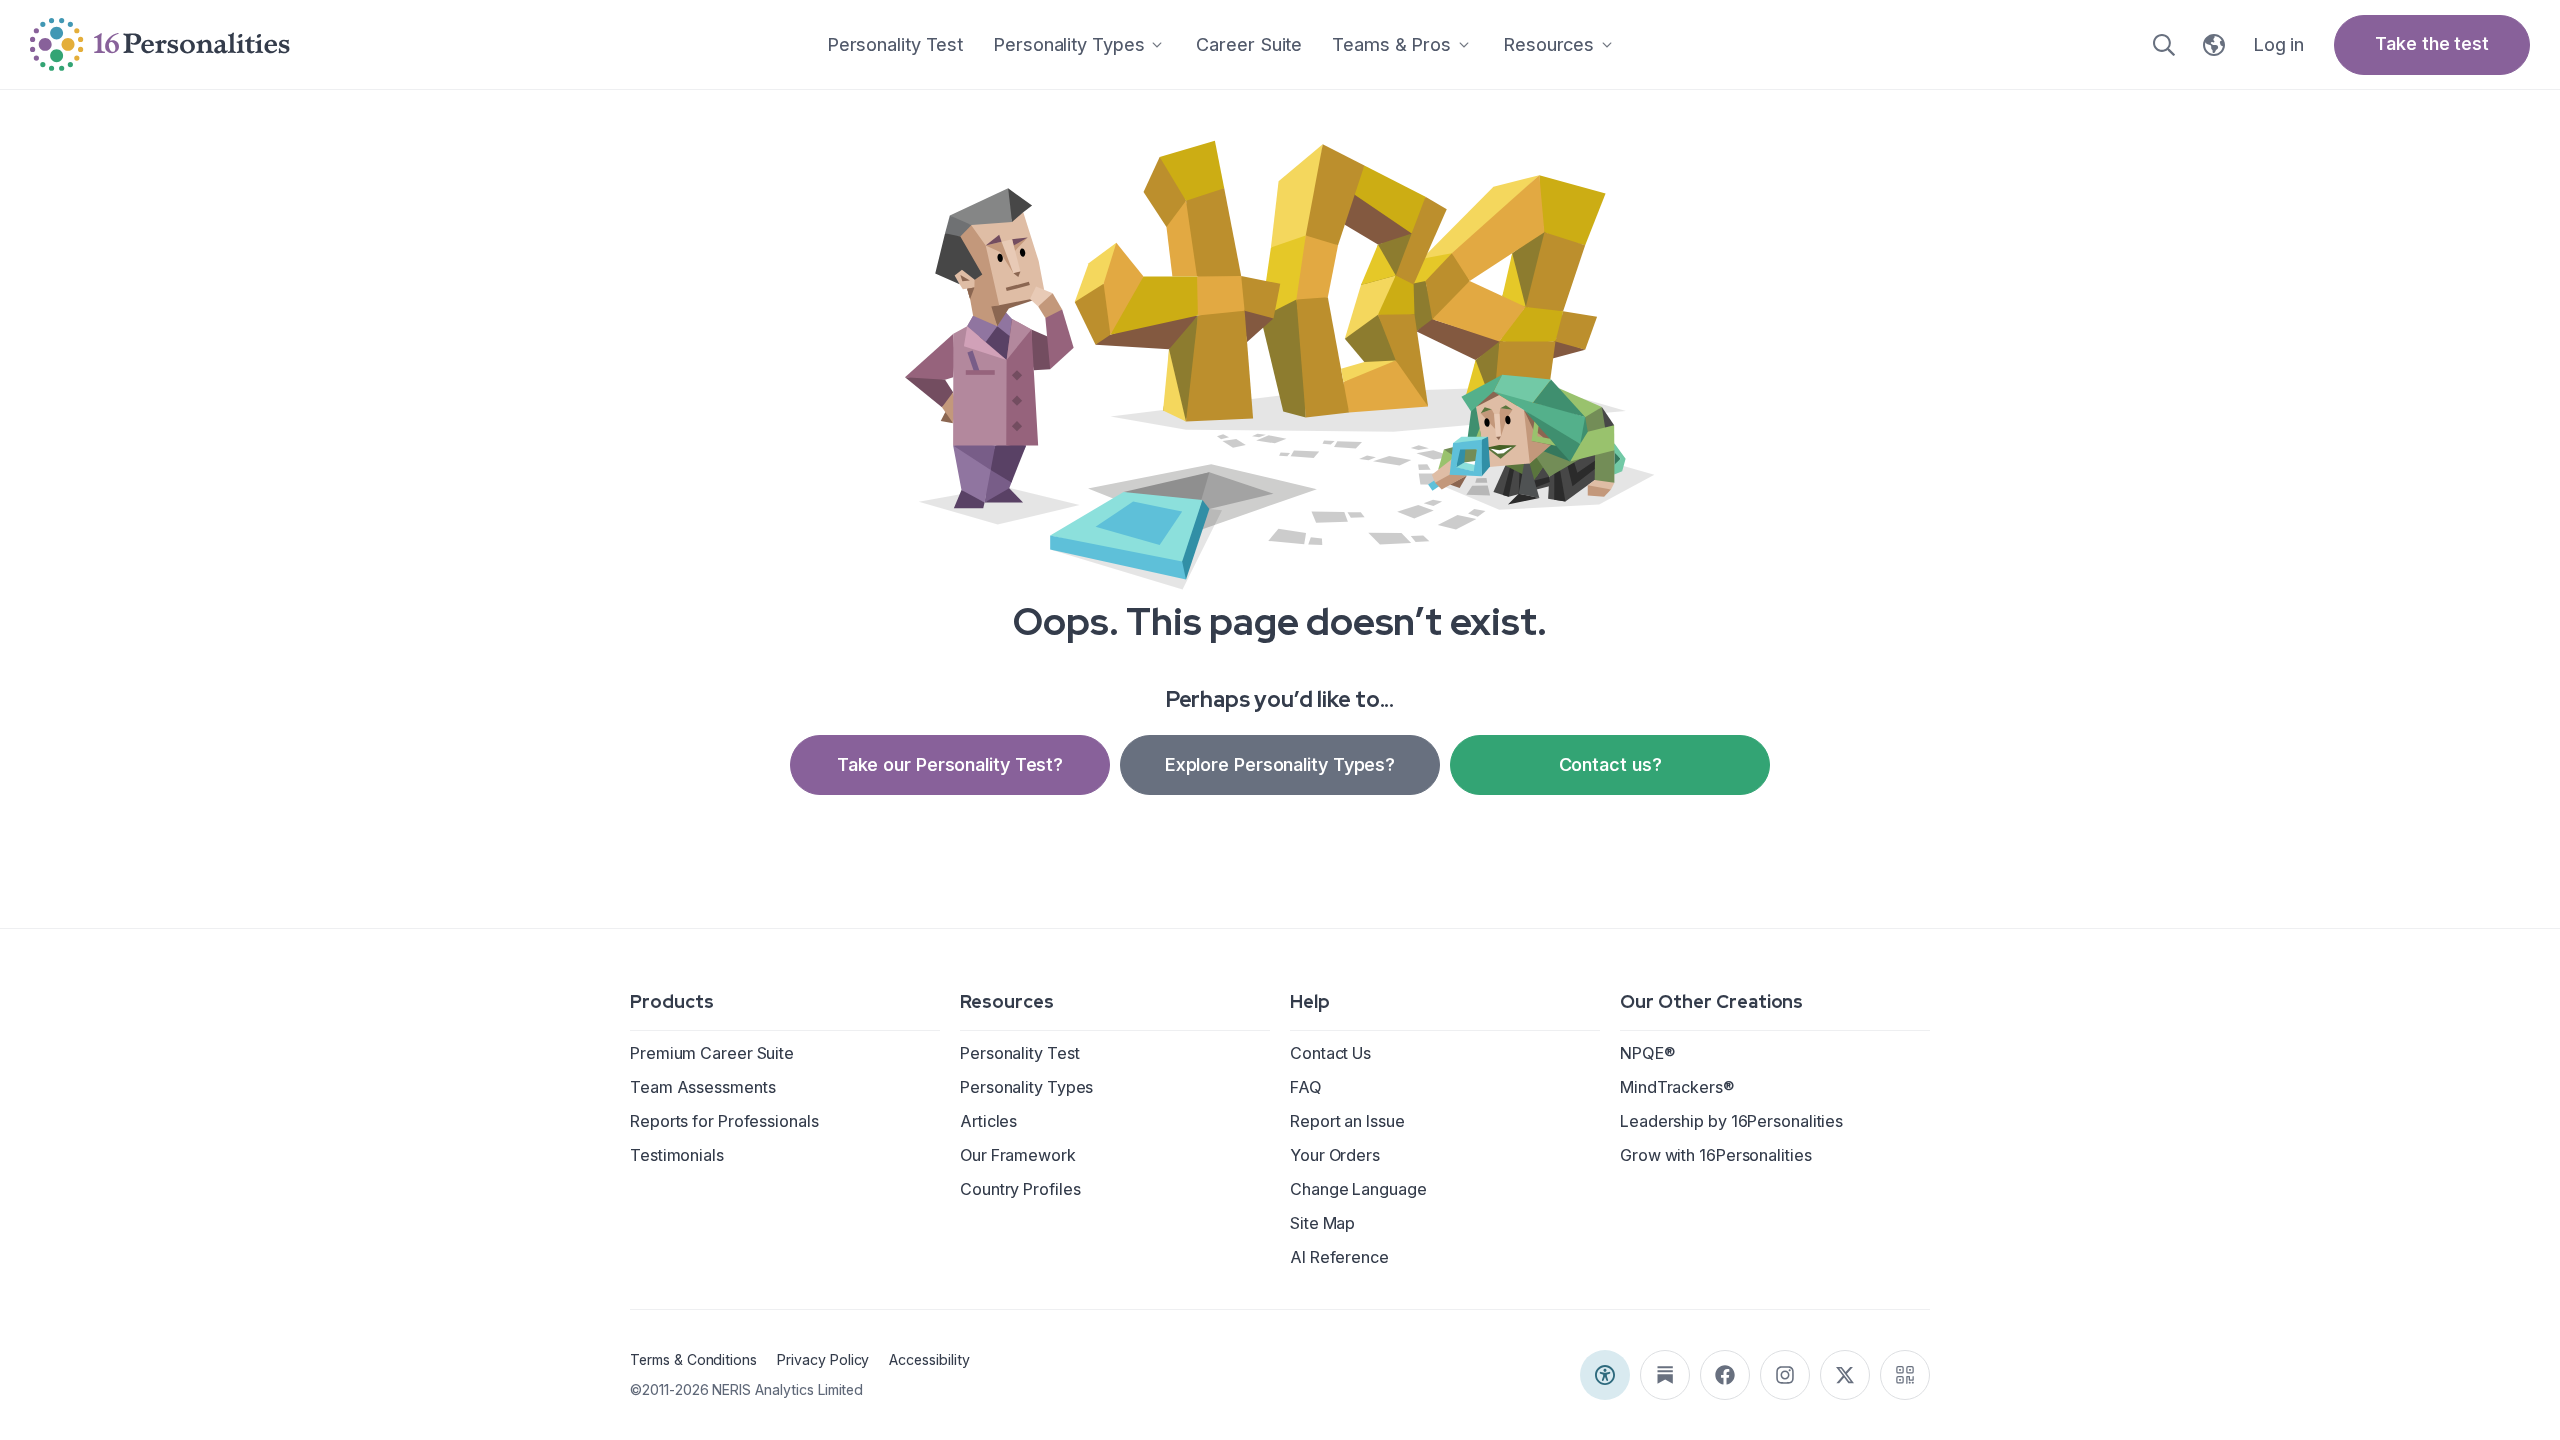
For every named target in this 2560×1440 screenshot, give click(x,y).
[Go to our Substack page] (1665, 1375)
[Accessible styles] (1605, 1375)
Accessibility (929, 1359)
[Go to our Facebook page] (1725, 1375)
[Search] (2164, 45)
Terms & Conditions (693, 1359)
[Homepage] (160, 44)
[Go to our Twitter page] (1845, 1375)
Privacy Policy (823, 1359)
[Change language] (2214, 45)
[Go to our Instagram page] (1785, 1375)
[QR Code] (1905, 1375)
